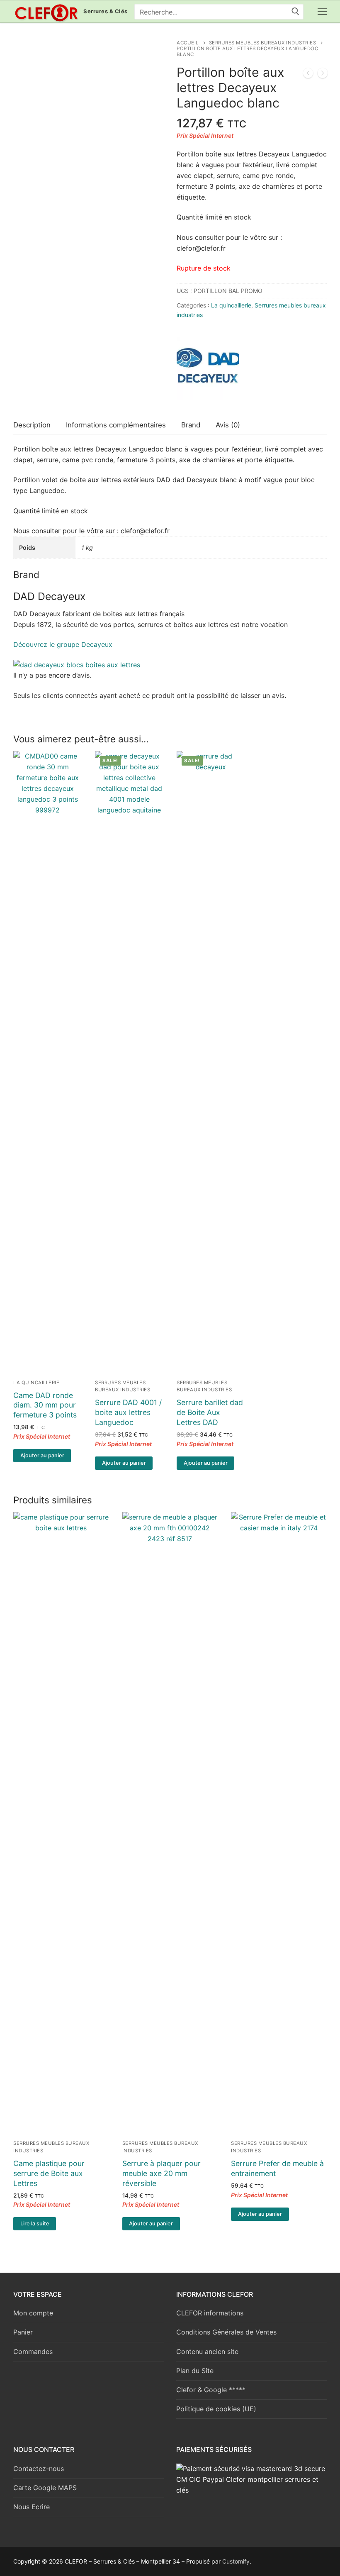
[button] (42, 1456)
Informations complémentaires (116, 425)
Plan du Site (195, 2371)
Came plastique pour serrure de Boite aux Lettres (49, 2173)
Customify (236, 2561)
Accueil (188, 43)
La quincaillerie (231, 305)
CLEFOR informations (210, 2313)
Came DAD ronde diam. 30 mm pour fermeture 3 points (45, 1405)
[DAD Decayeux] (208, 370)
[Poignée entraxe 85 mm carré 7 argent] (308, 75)
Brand (191, 425)
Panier (23, 2332)
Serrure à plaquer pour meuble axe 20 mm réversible (161, 2173)
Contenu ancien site (207, 2352)
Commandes (33, 2352)
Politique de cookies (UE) (216, 2409)
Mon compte (33, 2313)
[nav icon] (322, 12)
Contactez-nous (39, 2469)
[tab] (32, 425)
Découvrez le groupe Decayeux (63, 644)
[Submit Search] (295, 12)
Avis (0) (228, 425)
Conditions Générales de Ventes (226, 2332)
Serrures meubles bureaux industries (263, 43)
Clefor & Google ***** (211, 2390)
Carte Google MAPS (45, 2488)
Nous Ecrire (32, 2507)
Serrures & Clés (106, 11)
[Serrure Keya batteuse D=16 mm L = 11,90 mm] (323, 75)
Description (32, 425)
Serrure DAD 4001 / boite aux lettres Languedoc (128, 1412)
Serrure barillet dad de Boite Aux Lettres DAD (210, 1412)
